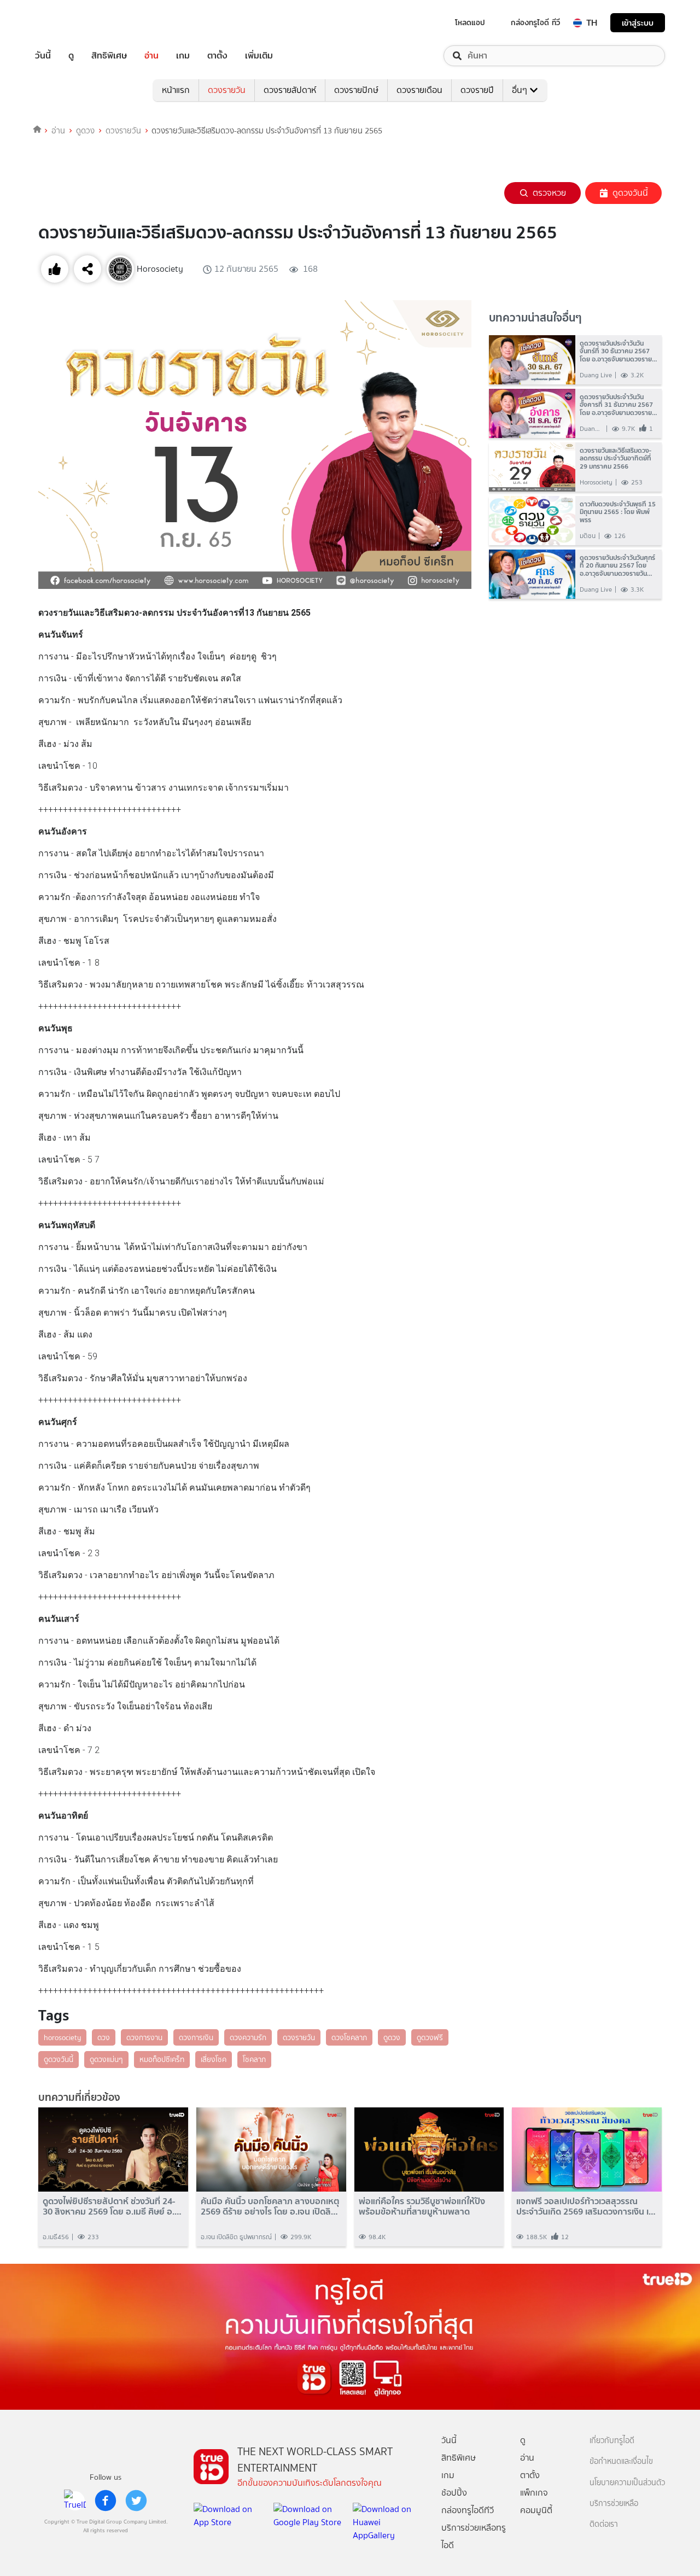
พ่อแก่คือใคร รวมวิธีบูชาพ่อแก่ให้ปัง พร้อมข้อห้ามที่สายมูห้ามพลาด (422, 2206)
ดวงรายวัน (227, 90)
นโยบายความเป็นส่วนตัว (627, 2483)
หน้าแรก (176, 90)
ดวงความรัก (248, 2037)
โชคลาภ (254, 2059)
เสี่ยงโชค (214, 2059)
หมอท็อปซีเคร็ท (162, 2059)
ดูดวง (85, 131)
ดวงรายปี (477, 90)
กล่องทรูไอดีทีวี (468, 2510)
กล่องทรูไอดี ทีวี (535, 22)
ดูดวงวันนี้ (630, 193)
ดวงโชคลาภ (349, 2037)
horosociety (62, 2037)
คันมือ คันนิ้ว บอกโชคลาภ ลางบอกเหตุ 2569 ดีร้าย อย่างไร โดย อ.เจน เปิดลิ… (270, 2206)
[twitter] (136, 2501)
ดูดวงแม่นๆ (106, 2059)
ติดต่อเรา (604, 2524)
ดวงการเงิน (196, 2037)
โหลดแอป (470, 22)
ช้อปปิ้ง (454, 2493)
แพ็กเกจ (534, 2493)
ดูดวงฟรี (430, 2037)
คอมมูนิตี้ (536, 2510)
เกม (183, 56)
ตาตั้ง (217, 56)
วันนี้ (43, 56)
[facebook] (106, 2501)
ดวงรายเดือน (419, 90)
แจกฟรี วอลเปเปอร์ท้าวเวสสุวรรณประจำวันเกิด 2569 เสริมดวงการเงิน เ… (586, 2206)
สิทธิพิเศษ (109, 56)
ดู (71, 56)
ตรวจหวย (549, 193)
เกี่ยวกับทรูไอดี (612, 2441)
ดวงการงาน (144, 2037)
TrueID (68, 23)
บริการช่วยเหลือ (614, 2504)
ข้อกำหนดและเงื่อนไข (621, 2461)
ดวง (104, 2037)
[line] (75, 2501)
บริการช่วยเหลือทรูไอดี (474, 2536)
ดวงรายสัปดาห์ (290, 90)
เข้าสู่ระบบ (638, 23)
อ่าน (151, 56)
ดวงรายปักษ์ (356, 90)
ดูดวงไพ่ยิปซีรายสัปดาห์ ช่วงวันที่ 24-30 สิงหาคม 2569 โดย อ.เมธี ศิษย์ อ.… (112, 2206)
